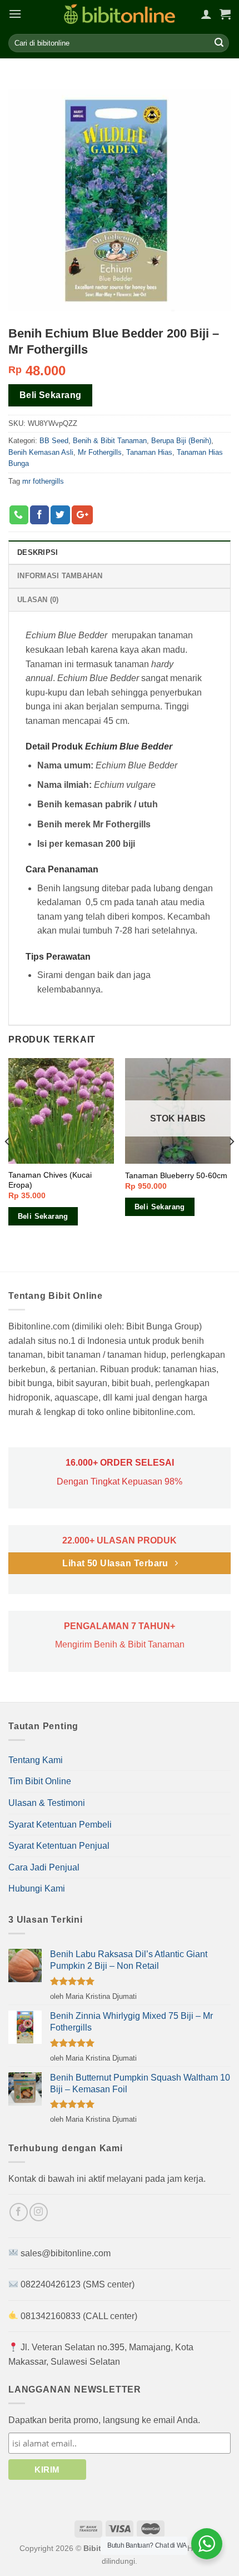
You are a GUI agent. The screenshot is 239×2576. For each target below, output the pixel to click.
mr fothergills (43, 481)
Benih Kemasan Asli (41, 452)
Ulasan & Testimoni (47, 1803)
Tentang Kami (36, 1760)
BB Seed (54, 441)
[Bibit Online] (120, 14)
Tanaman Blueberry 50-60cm (176, 1176)
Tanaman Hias (149, 452)
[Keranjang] (225, 14)
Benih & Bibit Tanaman (110, 441)
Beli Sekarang (51, 395)
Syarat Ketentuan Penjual (59, 1846)
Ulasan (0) (38, 600)
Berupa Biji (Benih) (181, 441)
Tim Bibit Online (40, 1781)
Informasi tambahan (60, 576)
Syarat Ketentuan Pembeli (60, 1825)
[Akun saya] (206, 14)
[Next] (231, 1164)
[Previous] (8, 1164)
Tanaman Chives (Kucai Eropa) (50, 1180)
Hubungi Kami (37, 1888)
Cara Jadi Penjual (44, 1867)
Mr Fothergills (100, 452)
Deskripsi (38, 552)
